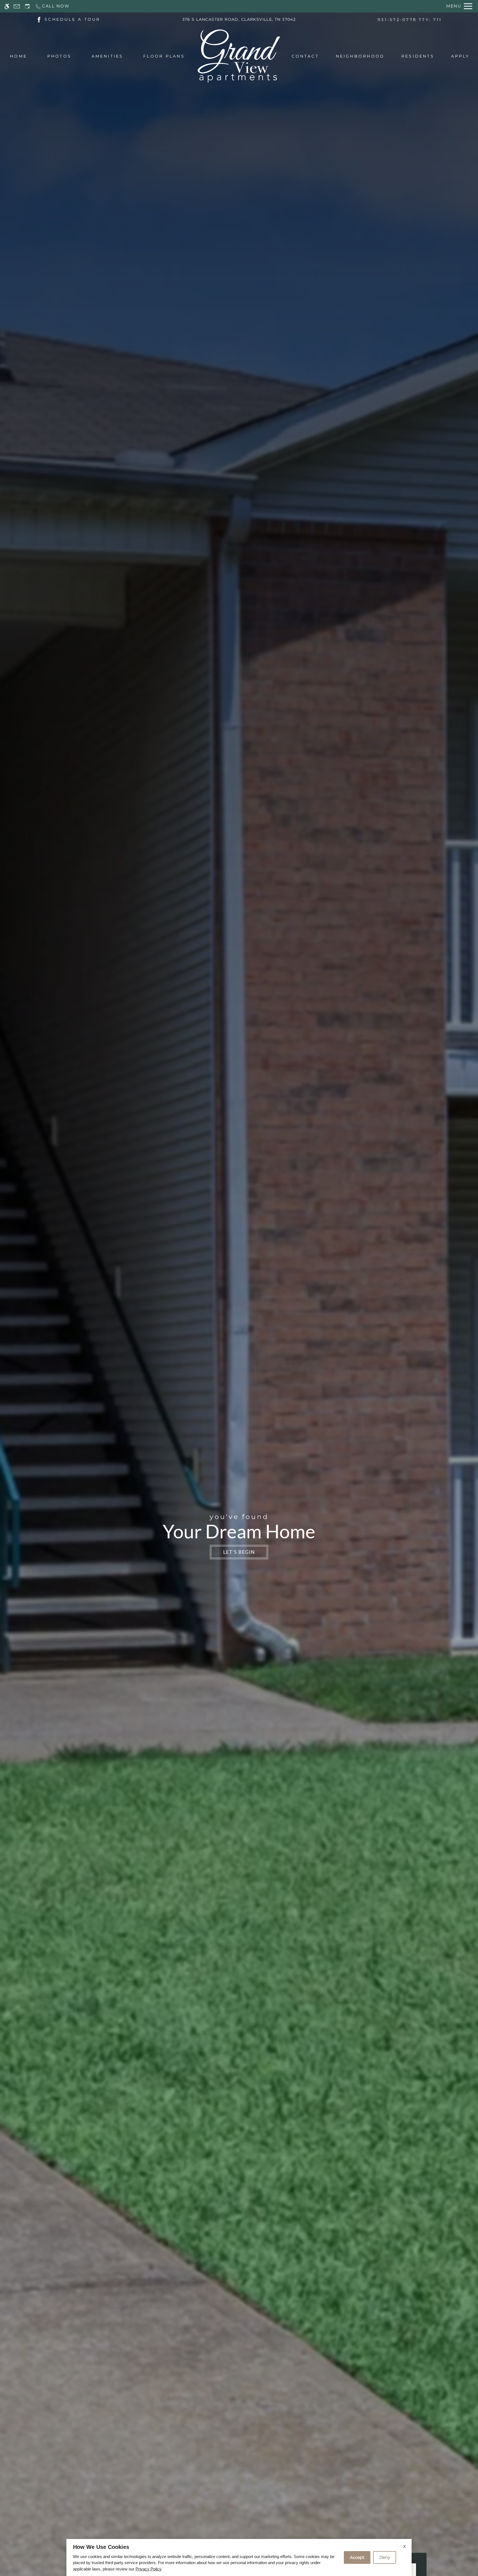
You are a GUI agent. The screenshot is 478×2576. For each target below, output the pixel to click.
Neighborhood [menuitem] (360, 56)
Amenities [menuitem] (107, 56)
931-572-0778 (410, 20)
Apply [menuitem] (460, 56)
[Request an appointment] (27, 6)
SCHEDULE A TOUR (72, 19)
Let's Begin (239, 1552)
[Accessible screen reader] (7, 6)
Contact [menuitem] (305, 56)
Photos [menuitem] (59, 56)
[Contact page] (17, 6)
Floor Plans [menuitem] (164, 56)
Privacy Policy (148, 2569)
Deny (385, 2557)
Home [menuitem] (19, 56)
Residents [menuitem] (418, 56)
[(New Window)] (39, 19)
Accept (357, 2557)
